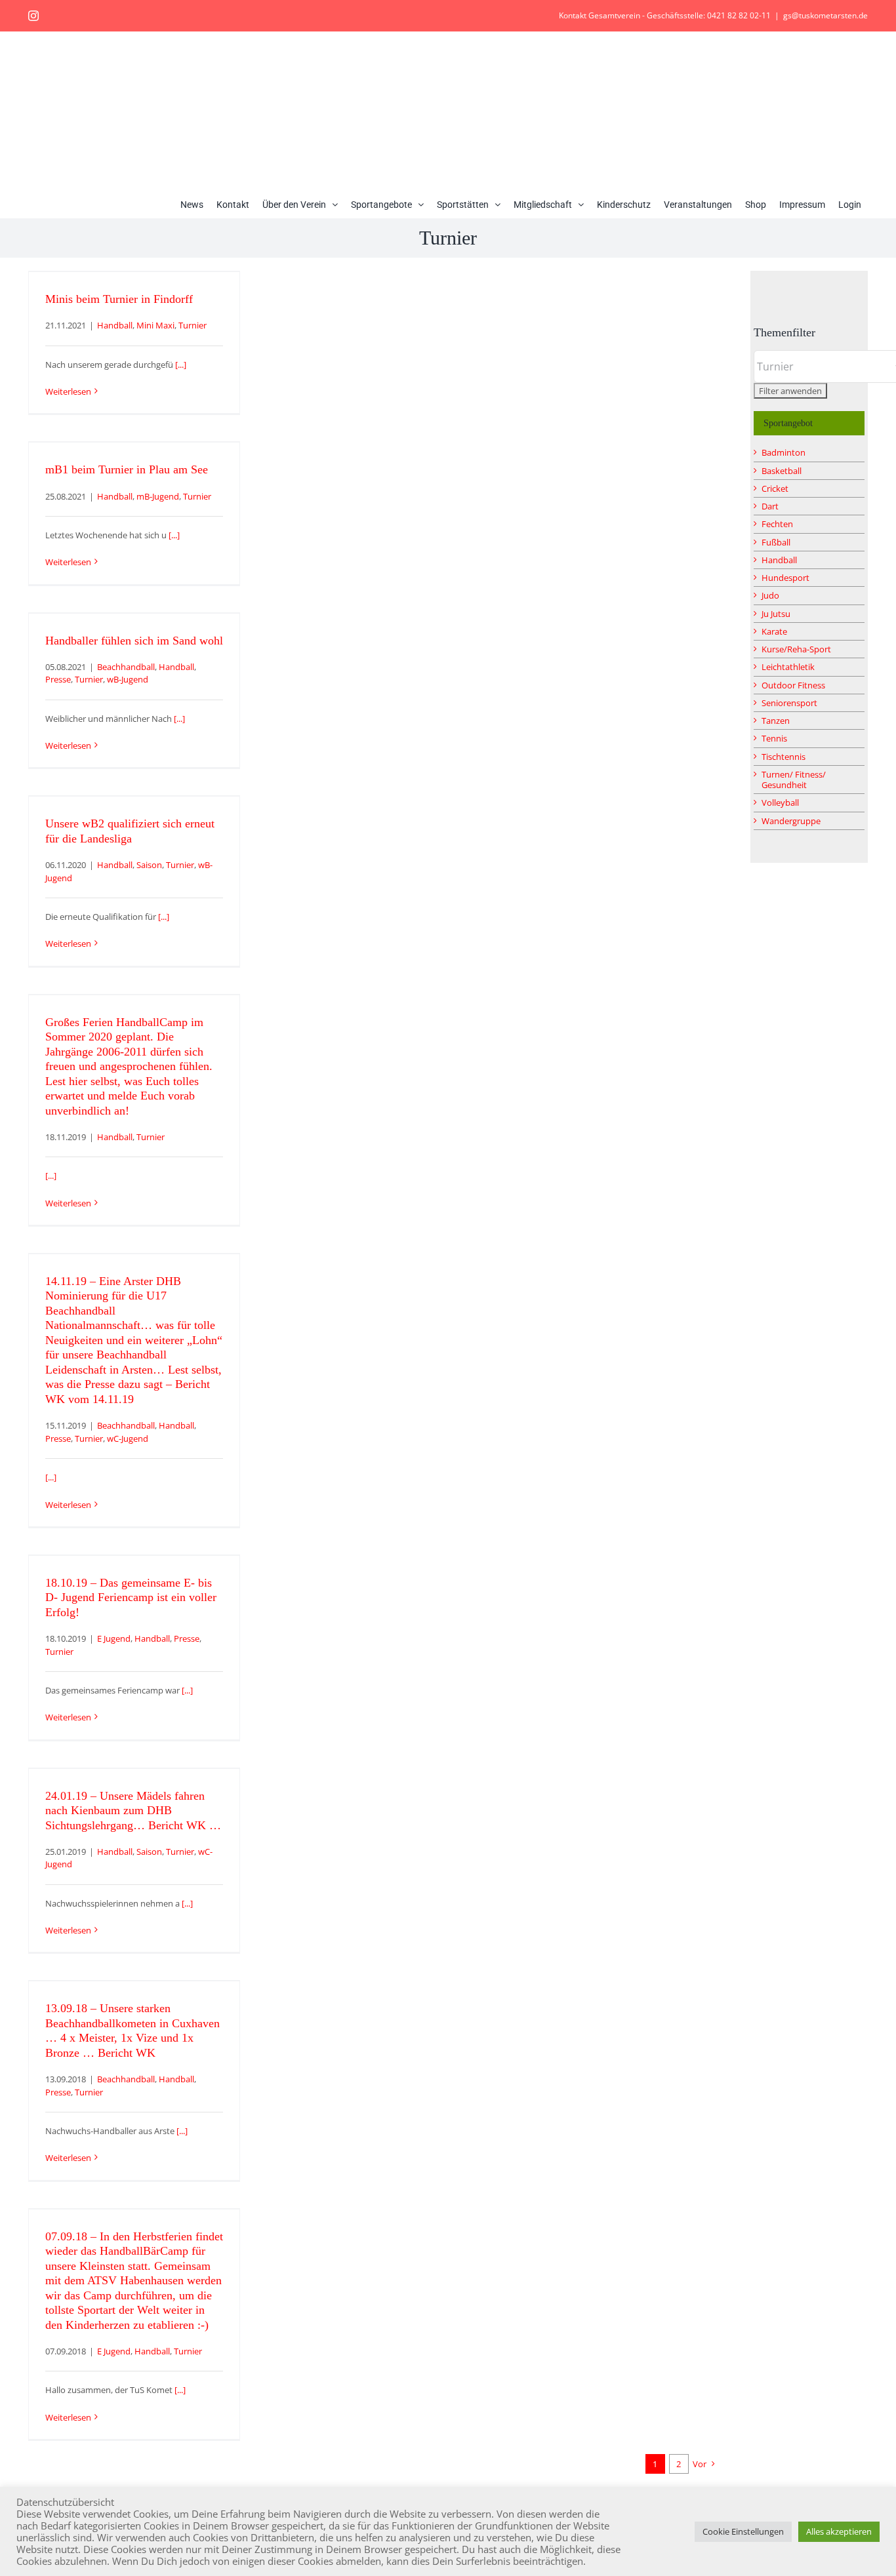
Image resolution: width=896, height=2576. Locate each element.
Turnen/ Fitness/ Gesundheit (794, 780)
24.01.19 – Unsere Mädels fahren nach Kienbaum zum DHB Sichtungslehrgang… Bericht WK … (133, 1811)
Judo (770, 595)
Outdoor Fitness (793, 685)
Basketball (782, 471)
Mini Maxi (155, 325)
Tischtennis (784, 757)
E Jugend (114, 1638)
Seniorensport (789, 703)
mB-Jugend (158, 496)
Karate (774, 631)
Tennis (774, 738)
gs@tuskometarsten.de (825, 15)
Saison (149, 865)
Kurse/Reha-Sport (796, 649)
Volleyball (780, 803)
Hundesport (785, 578)
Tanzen (776, 721)
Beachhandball (126, 667)
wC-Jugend (128, 1438)
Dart (770, 506)
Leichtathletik (788, 667)
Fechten (777, 524)
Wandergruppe (791, 821)
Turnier (193, 325)
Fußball (776, 542)
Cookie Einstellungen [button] (743, 2531)
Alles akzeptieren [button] (839, 2531)
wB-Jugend (128, 679)
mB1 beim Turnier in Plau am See (127, 469)
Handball (115, 325)
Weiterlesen (68, 391)
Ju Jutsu (776, 614)
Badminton (784, 452)
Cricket (775, 488)
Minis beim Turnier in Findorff (119, 299)
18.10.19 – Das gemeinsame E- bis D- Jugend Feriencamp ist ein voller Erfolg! (131, 1597)
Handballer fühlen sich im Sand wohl (134, 641)
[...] (181, 365)
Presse (58, 679)
